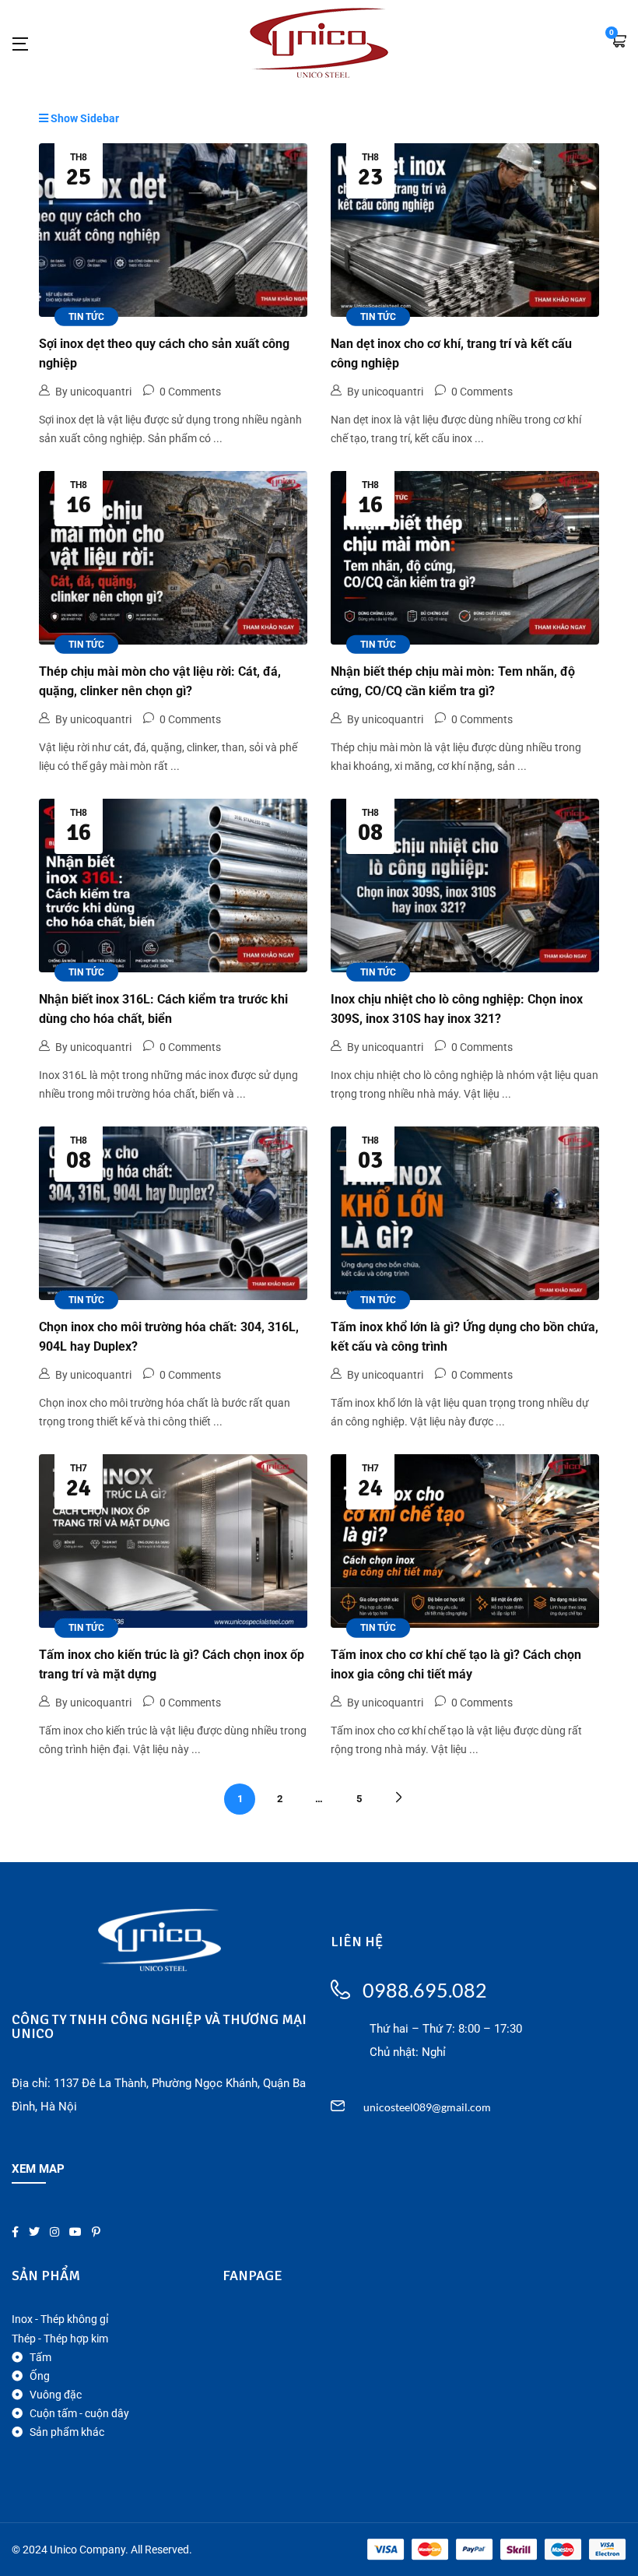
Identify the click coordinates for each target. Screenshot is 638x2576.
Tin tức (86, 316)
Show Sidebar (84, 118)
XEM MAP (38, 2169)
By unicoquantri (93, 392)
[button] (619, 42)
